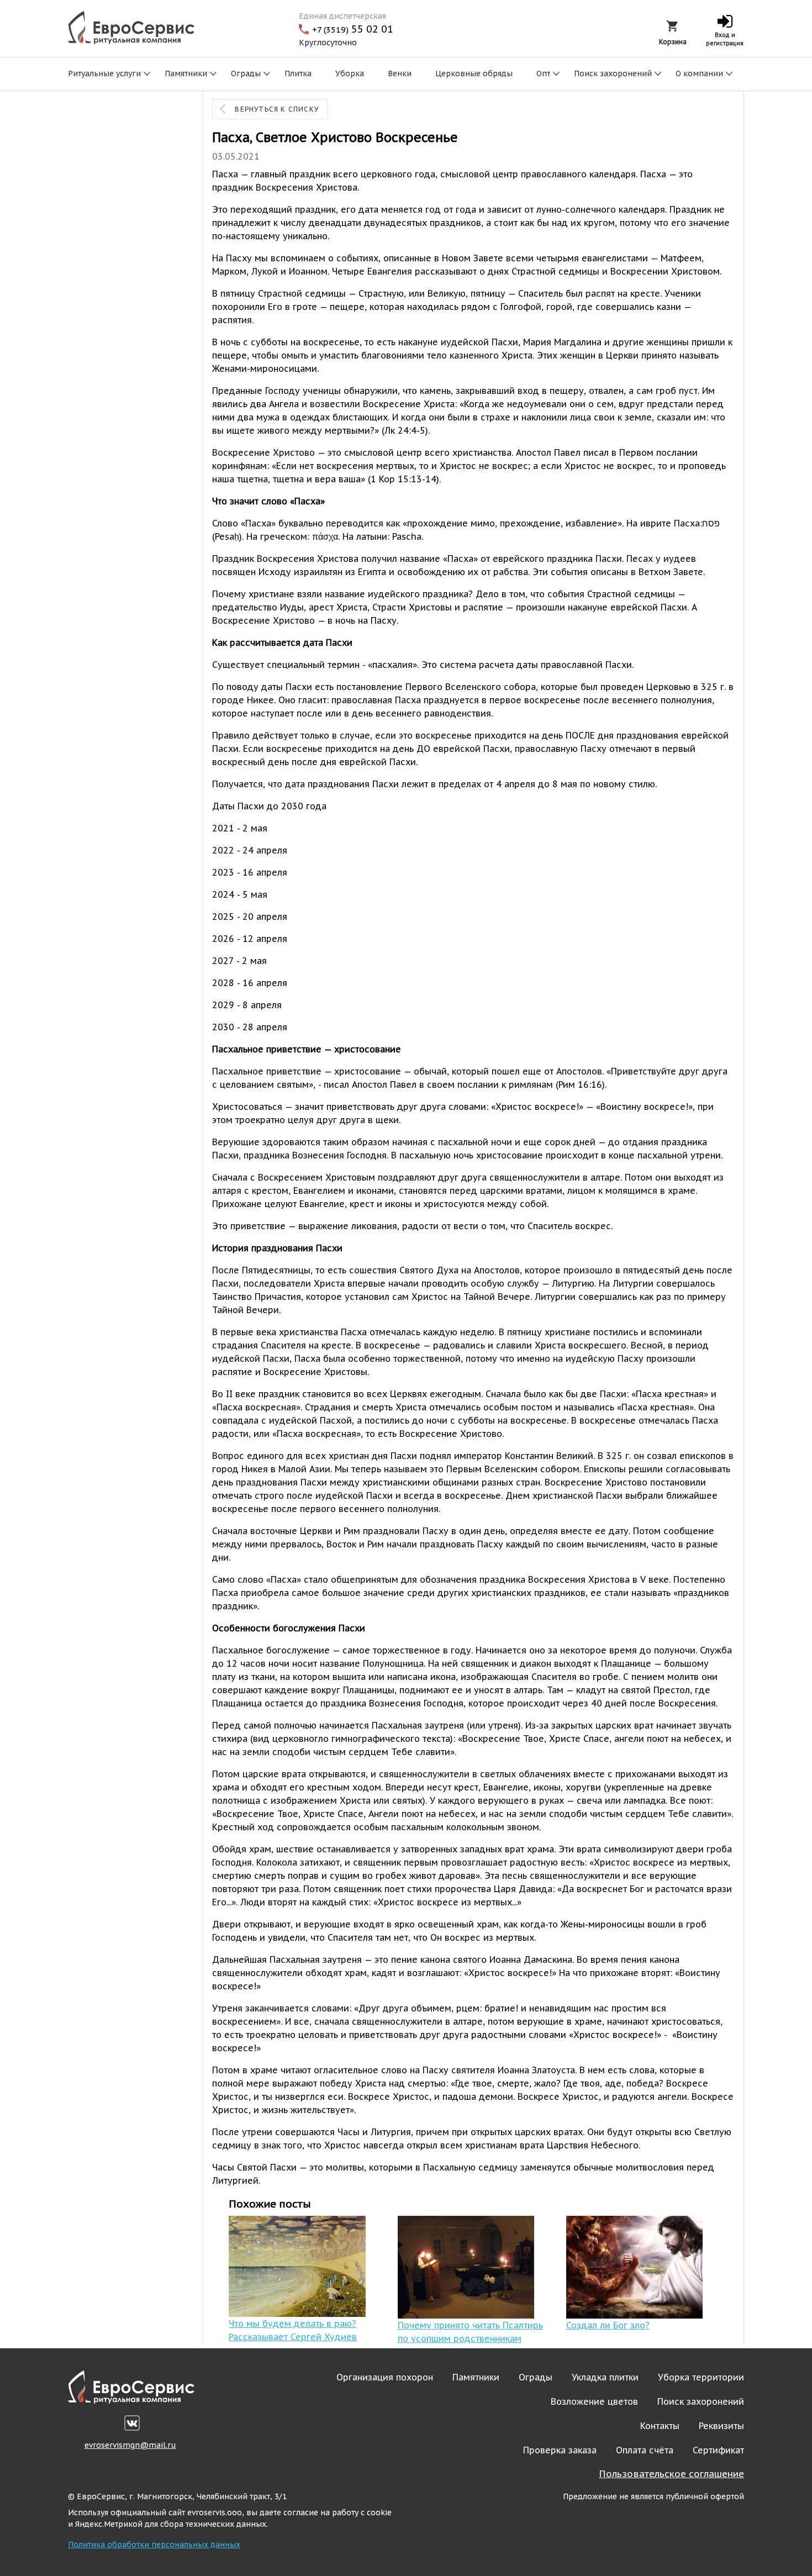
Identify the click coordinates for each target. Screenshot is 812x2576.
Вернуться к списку (277, 109)
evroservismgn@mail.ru (130, 2445)
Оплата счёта (645, 2450)
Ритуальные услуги (104, 73)
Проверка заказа (560, 2450)
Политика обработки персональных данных (154, 2545)
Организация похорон (385, 2377)
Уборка (350, 73)
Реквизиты (721, 2426)
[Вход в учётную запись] (725, 24)
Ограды (246, 73)
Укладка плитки (605, 2377)
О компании (699, 73)
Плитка (298, 73)
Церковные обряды (474, 73)
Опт (543, 73)
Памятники (186, 73)
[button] (673, 25)
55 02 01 (353, 29)
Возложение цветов (594, 2401)
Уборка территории (701, 2377)
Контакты (660, 2426)
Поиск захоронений (613, 73)
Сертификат (718, 2450)
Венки (400, 73)
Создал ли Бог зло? (608, 2325)
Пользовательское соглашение (671, 2474)
